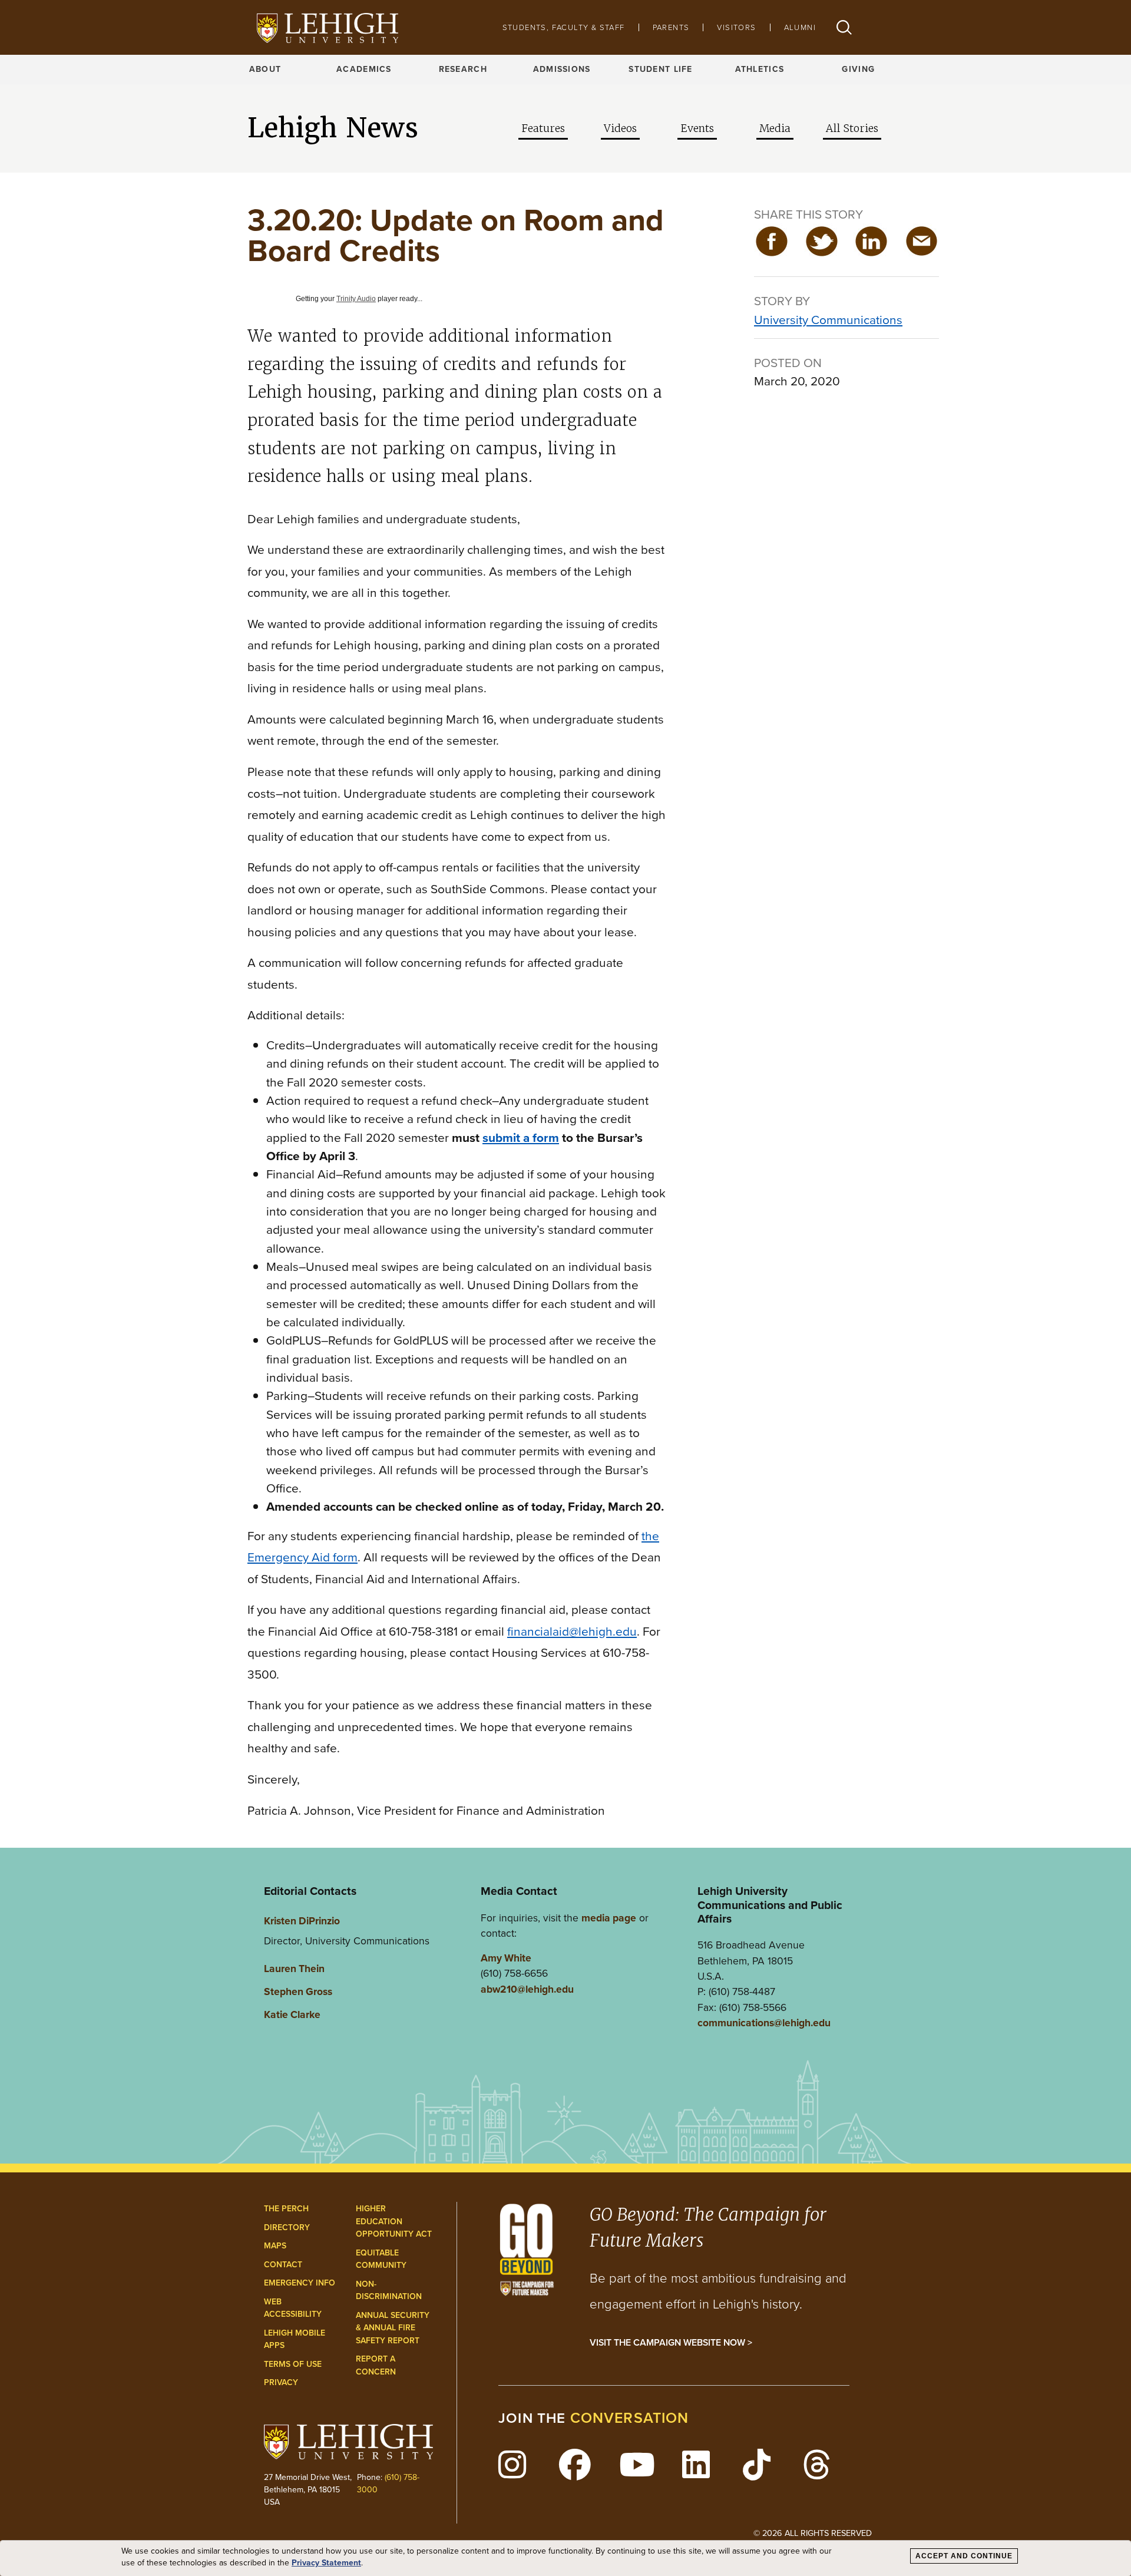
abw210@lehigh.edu (527, 1989)
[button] (844, 27)
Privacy (281, 2382)
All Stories (852, 128)
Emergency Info (300, 2283)
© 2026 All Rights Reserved (813, 2533)
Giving (858, 69)
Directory (287, 2227)
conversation (630, 2418)
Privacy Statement (326, 2563)
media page (609, 1918)
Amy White (506, 1958)
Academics (364, 69)
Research (463, 69)
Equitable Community (381, 2259)
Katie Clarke (292, 2014)
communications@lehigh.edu (764, 2023)
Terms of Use (293, 2364)
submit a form (521, 1137)
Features (543, 128)
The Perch (286, 2209)
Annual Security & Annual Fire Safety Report (393, 2328)
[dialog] (565, 2558)
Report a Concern (376, 2365)
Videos (620, 128)
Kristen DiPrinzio (302, 1921)
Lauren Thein (294, 1969)
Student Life (660, 69)
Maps (275, 2246)
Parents (671, 27)
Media (775, 128)
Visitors (736, 27)
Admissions (562, 69)
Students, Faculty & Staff (564, 27)
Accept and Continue (964, 2556)
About (265, 69)
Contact (283, 2265)
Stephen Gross (298, 1992)
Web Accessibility (293, 2308)
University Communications (828, 320)
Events (697, 128)
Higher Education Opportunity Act (394, 2221)
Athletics (760, 69)
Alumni (800, 27)
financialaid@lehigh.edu (572, 1631)
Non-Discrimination (389, 2291)
